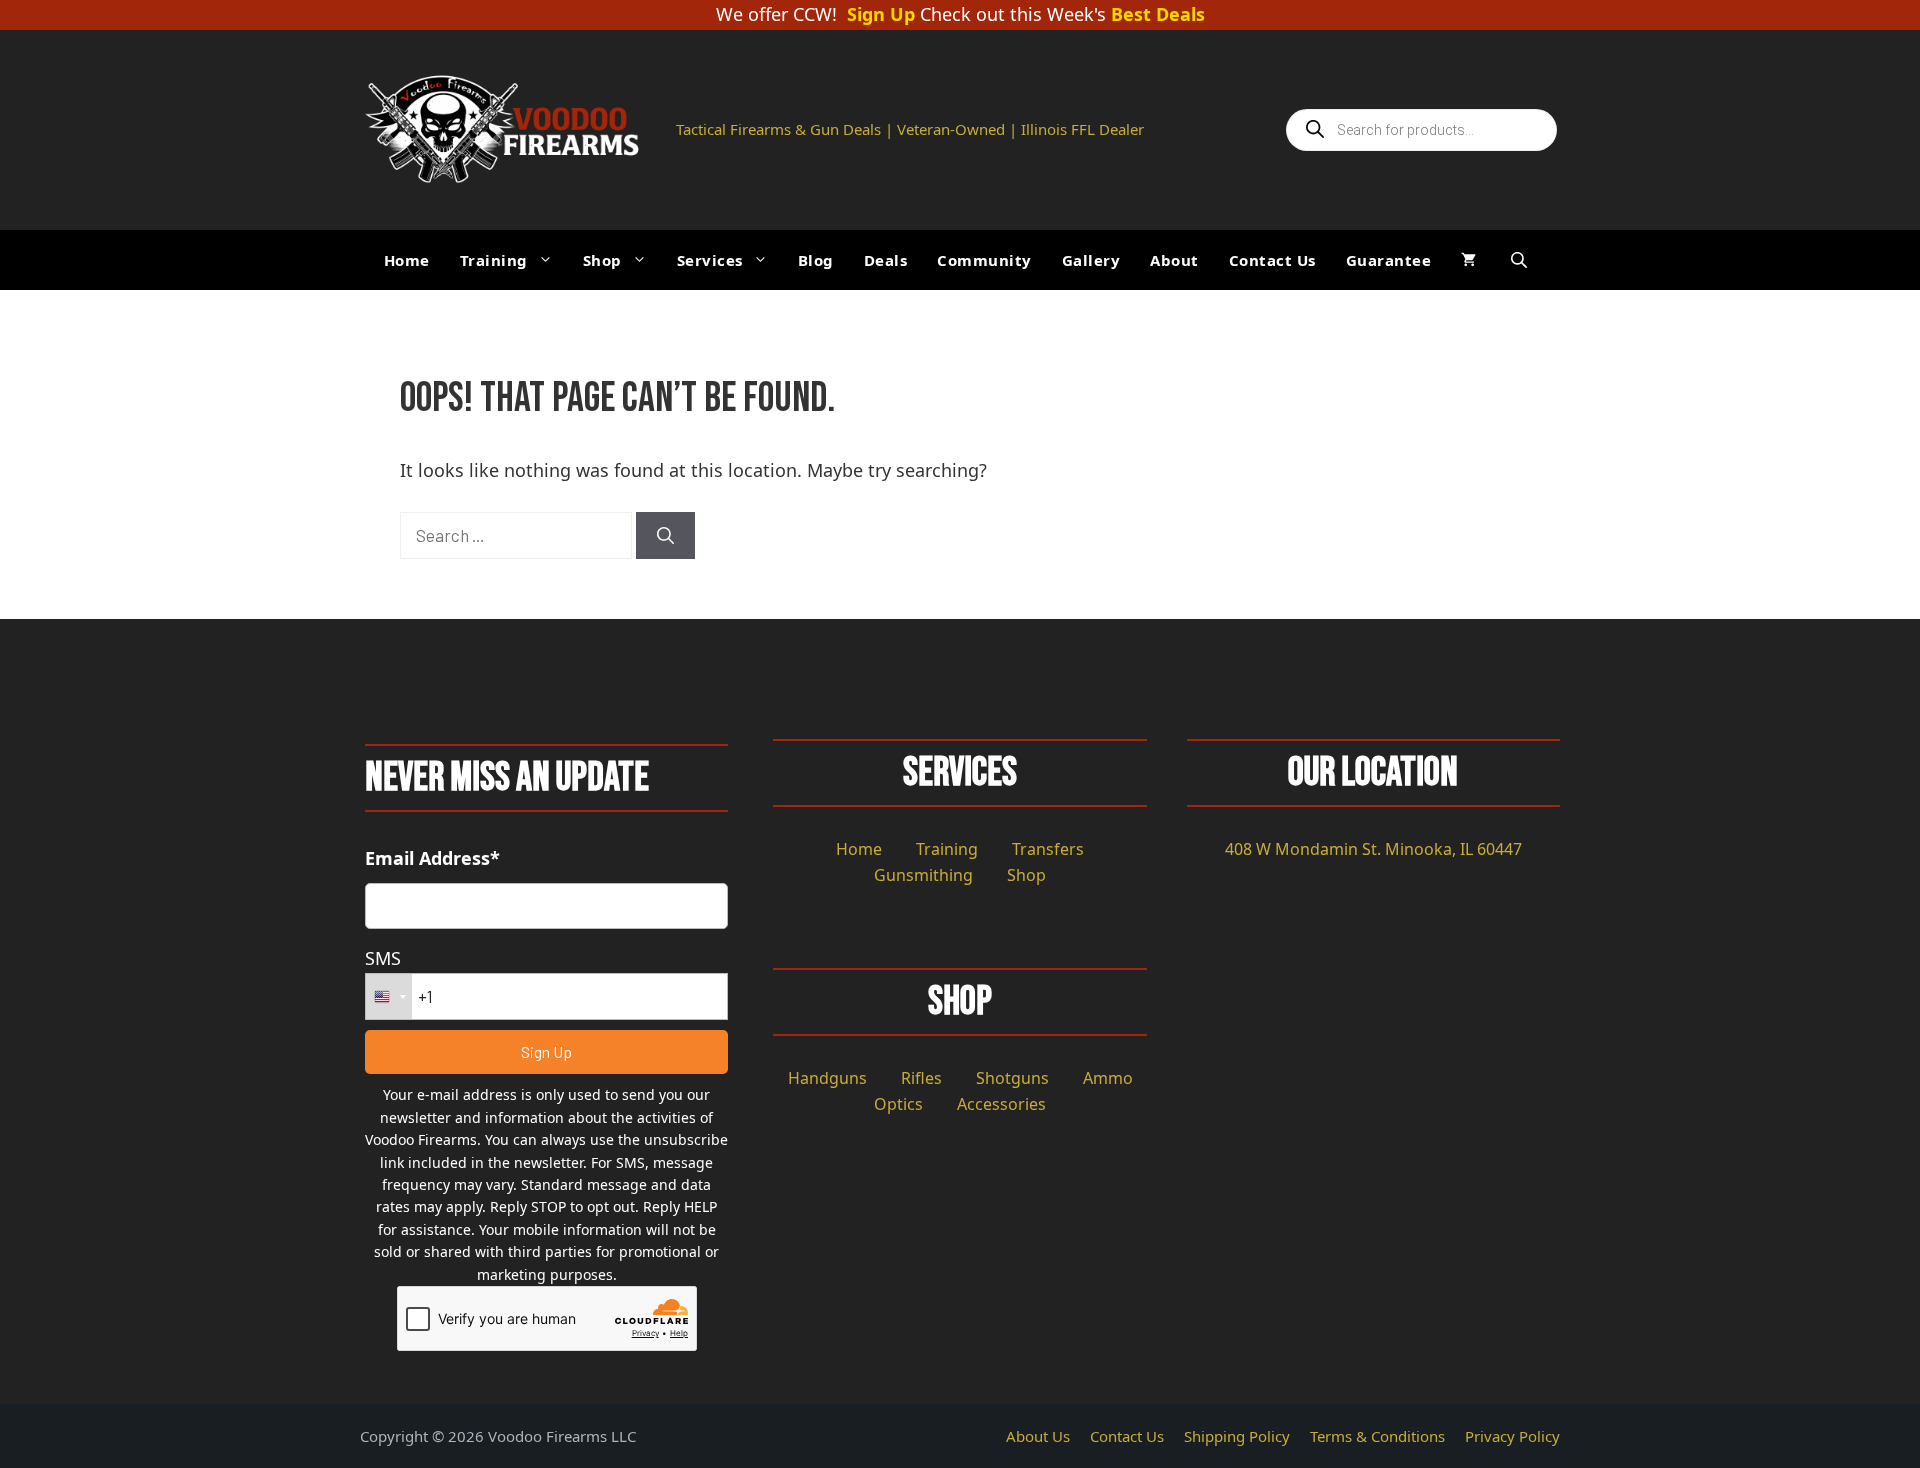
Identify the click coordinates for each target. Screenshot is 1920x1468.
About (1174, 260)
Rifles (921, 1078)
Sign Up (881, 15)
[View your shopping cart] (1468, 260)
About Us (1038, 1436)
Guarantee (1389, 260)
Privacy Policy (1512, 1436)
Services (710, 260)
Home (407, 260)
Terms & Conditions (1377, 1436)
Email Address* (432, 858)
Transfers (1048, 849)
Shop (602, 260)
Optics (898, 1104)
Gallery (1091, 260)
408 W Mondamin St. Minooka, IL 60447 (1373, 849)
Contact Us (1272, 260)
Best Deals (1158, 15)
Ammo (1108, 1078)
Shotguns (1012, 1078)
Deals (886, 260)
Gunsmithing (923, 875)
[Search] (665, 536)
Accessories (1001, 1104)
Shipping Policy (1237, 1436)
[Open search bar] (1521, 259)
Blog (816, 260)
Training (494, 260)
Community (984, 260)
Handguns (827, 1078)
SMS (383, 958)
